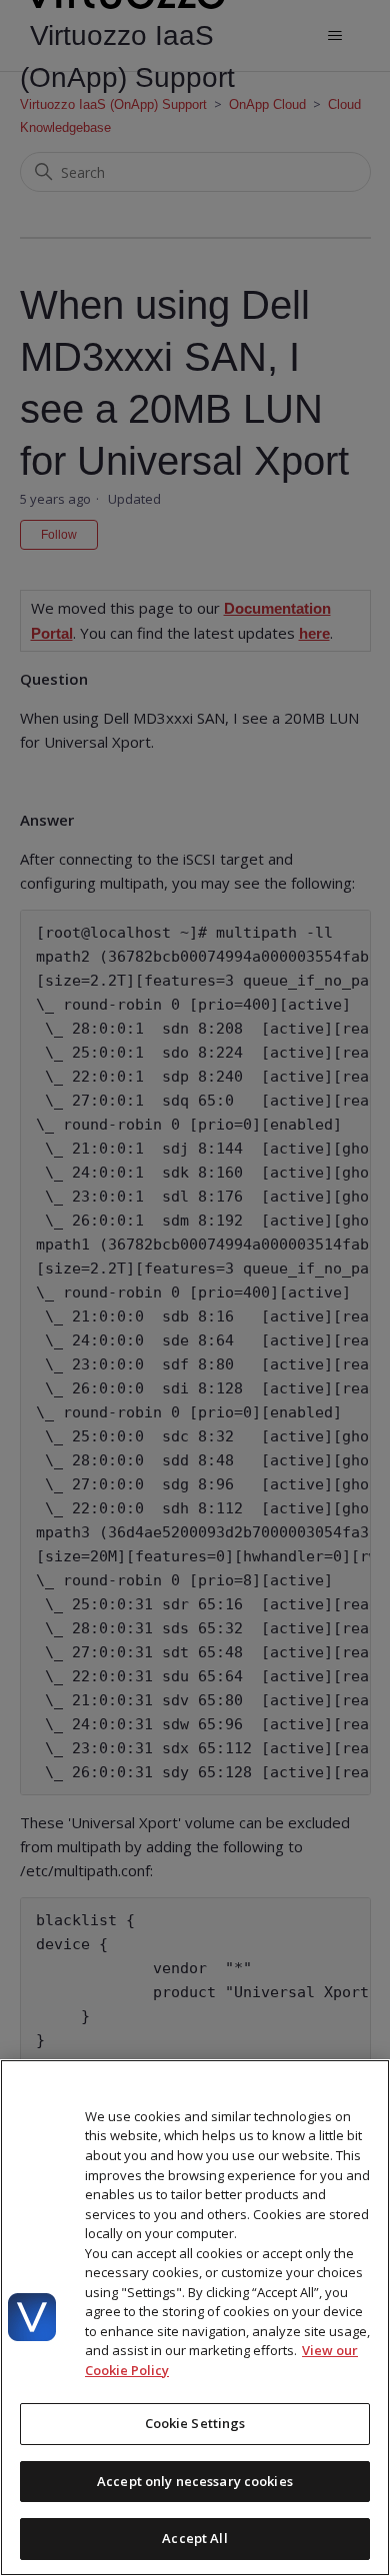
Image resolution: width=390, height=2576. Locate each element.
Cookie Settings (195, 2423)
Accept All (194, 2538)
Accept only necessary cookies (195, 2481)
